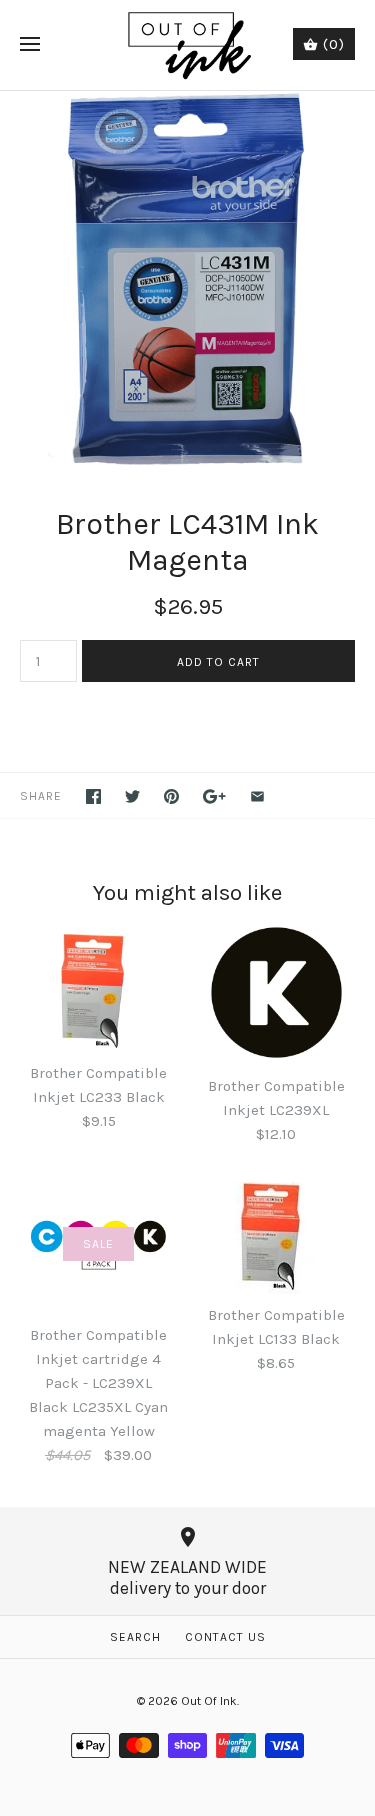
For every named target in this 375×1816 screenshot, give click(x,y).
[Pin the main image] (171, 796)
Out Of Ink (209, 1701)
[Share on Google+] (214, 796)
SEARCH (135, 1637)
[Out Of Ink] (187, 45)
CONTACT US (225, 1637)
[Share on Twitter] (132, 796)
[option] (187, 278)
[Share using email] (257, 796)
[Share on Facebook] (93, 796)
